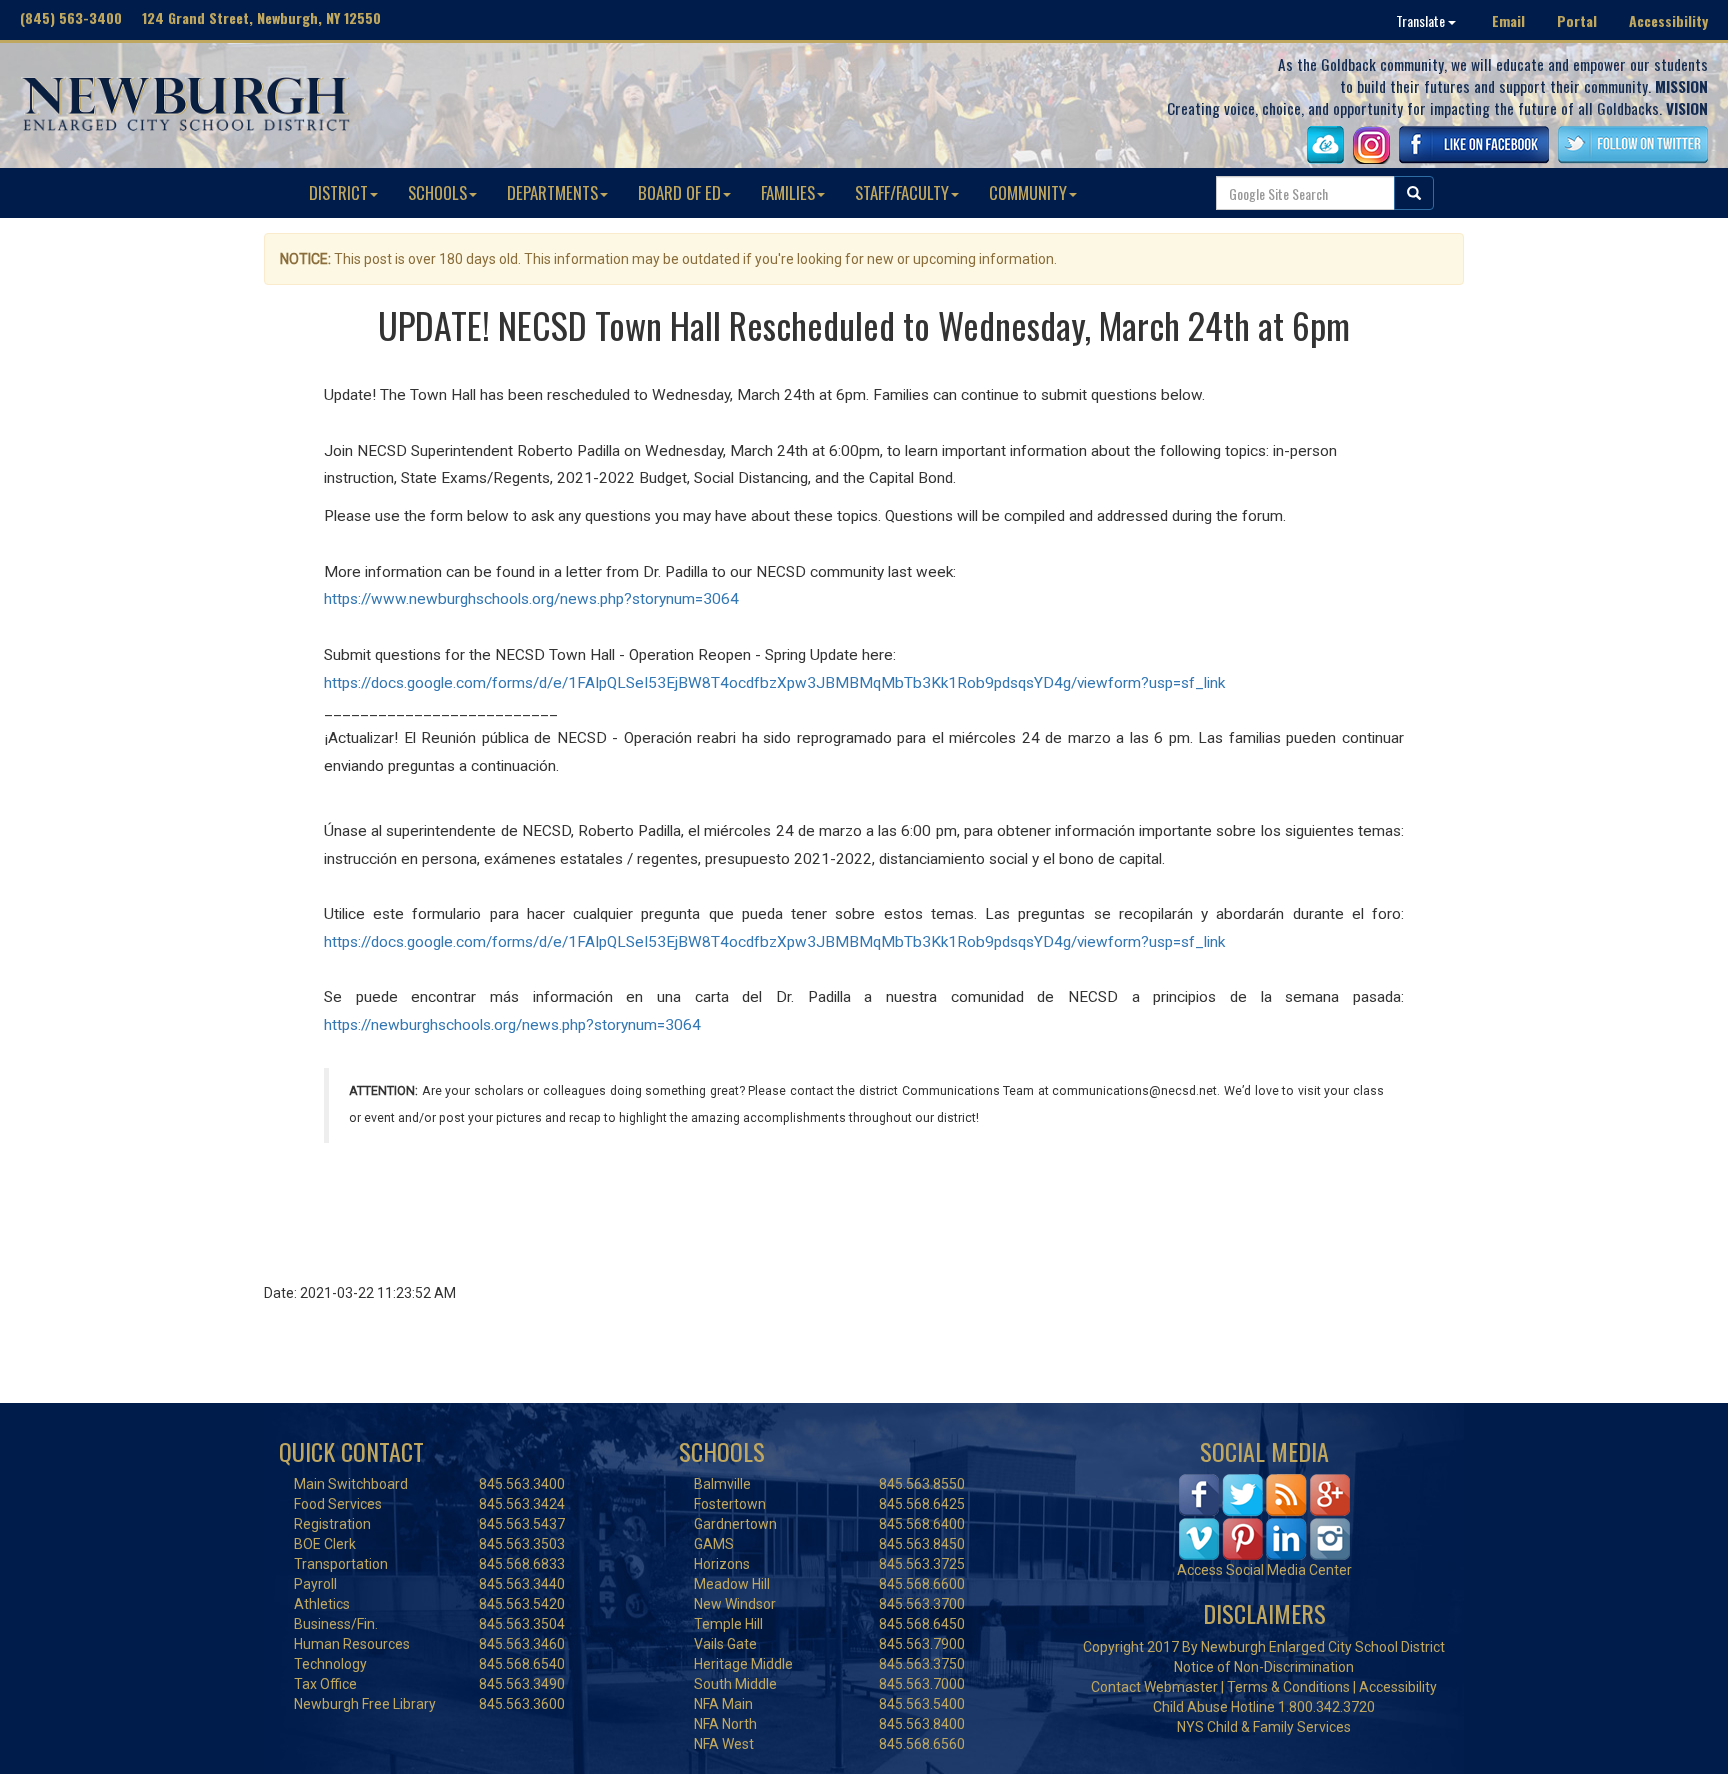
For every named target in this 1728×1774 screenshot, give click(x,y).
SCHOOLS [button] (437, 192)
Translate (1422, 20)
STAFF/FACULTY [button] (902, 192)
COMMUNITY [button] (1028, 192)
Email (1508, 20)
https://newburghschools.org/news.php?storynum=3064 (512, 1025)
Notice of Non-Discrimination (1264, 1667)
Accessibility (1668, 20)
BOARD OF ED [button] (679, 192)
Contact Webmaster (1154, 1687)
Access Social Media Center (1264, 1570)
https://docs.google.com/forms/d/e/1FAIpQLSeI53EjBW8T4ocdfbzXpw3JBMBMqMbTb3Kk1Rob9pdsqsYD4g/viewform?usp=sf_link (774, 683)
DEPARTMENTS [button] (552, 192)
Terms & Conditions (1288, 1687)
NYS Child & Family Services (1264, 1727)
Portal (1577, 20)
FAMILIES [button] (788, 192)
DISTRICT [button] (338, 192)
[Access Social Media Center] (1264, 1516)
